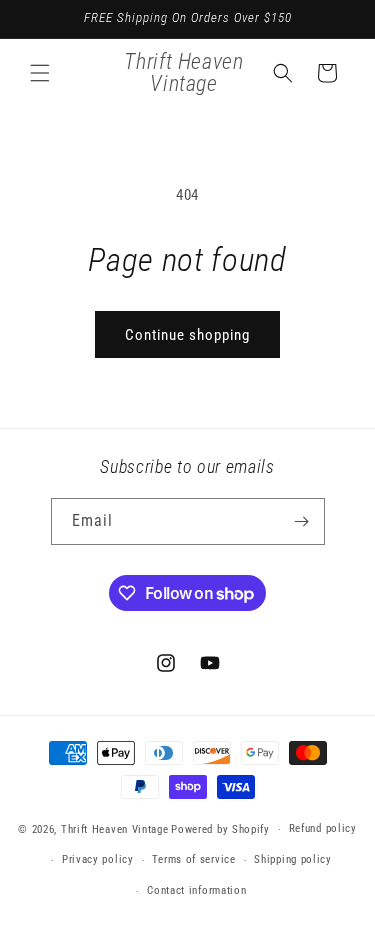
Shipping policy (293, 859)
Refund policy (323, 828)
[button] (40, 73)
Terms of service (193, 859)
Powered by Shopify (220, 829)
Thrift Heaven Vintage (115, 829)
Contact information (196, 890)
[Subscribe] (302, 521)
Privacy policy (98, 859)
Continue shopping (187, 335)
